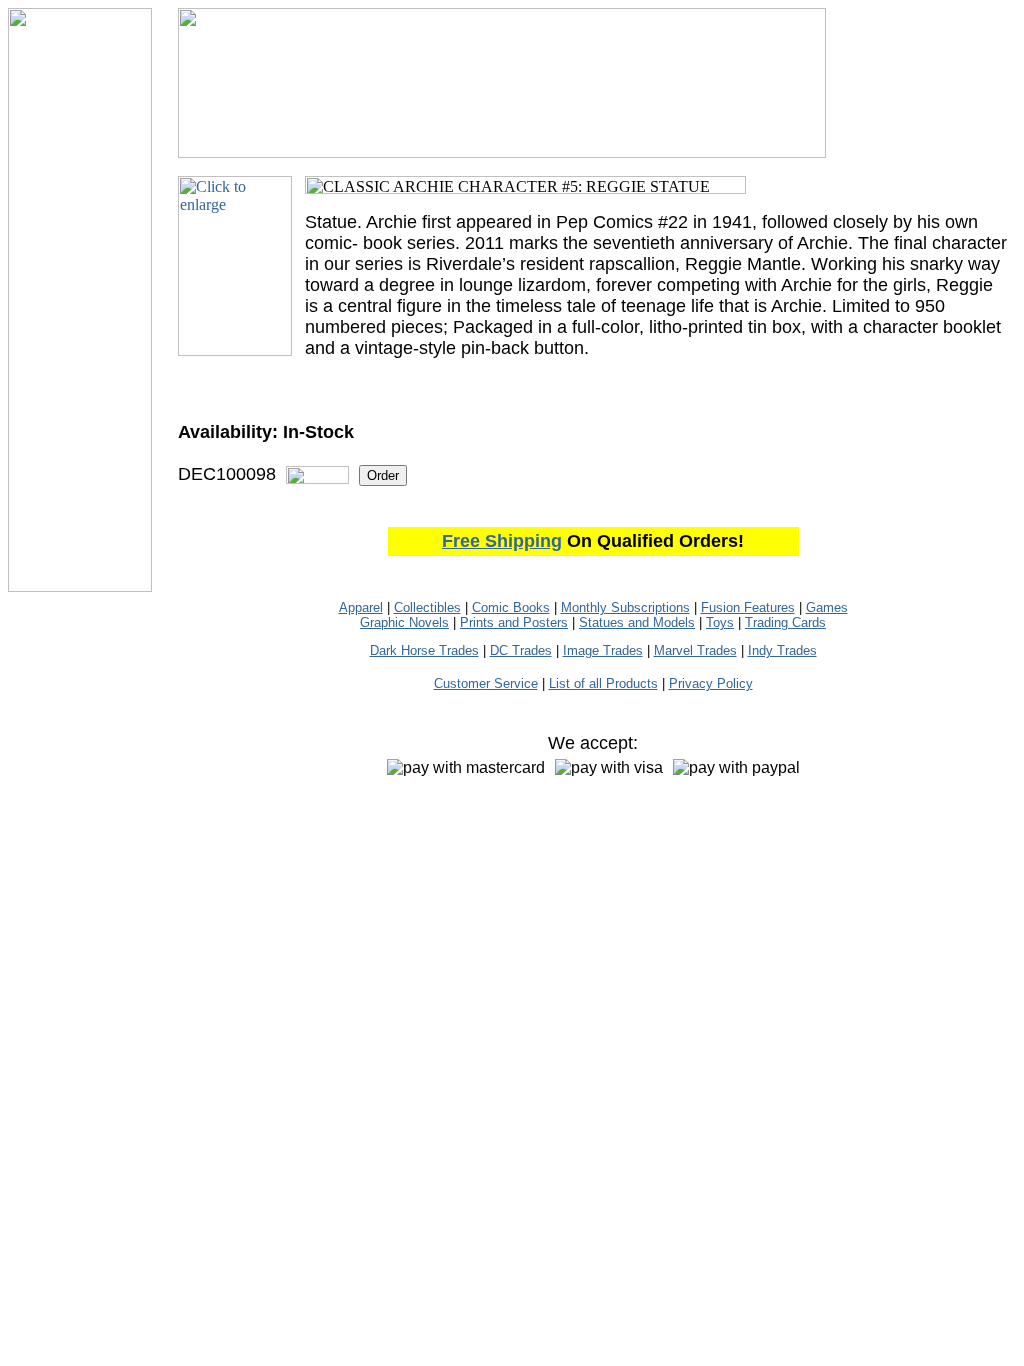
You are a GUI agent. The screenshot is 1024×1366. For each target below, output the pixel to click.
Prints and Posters (514, 622)
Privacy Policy (711, 683)
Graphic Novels (404, 622)
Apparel (361, 607)
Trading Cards (785, 622)
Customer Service (486, 683)
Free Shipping (502, 541)
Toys (720, 622)
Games (827, 607)
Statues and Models (637, 622)
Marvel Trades (695, 650)
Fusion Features (748, 607)
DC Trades (521, 650)
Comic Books (511, 607)
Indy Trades (782, 650)
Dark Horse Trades (424, 650)
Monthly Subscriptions (625, 607)
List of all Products (603, 683)
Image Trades (603, 650)
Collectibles (427, 607)
